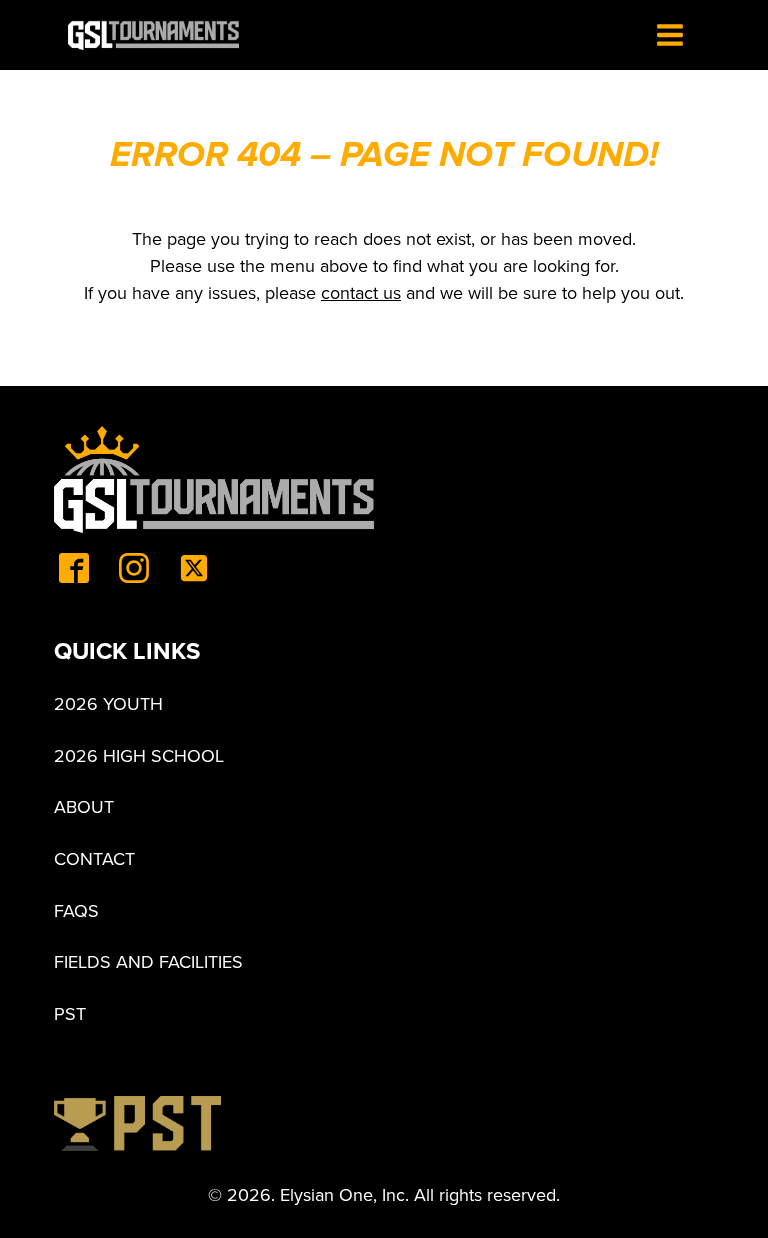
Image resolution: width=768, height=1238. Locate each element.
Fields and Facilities (148, 962)
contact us (361, 292)
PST (70, 1014)
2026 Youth (108, 704)
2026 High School (139, 756)
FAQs (76, 911)
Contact (94, 859)
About (84, 807)
